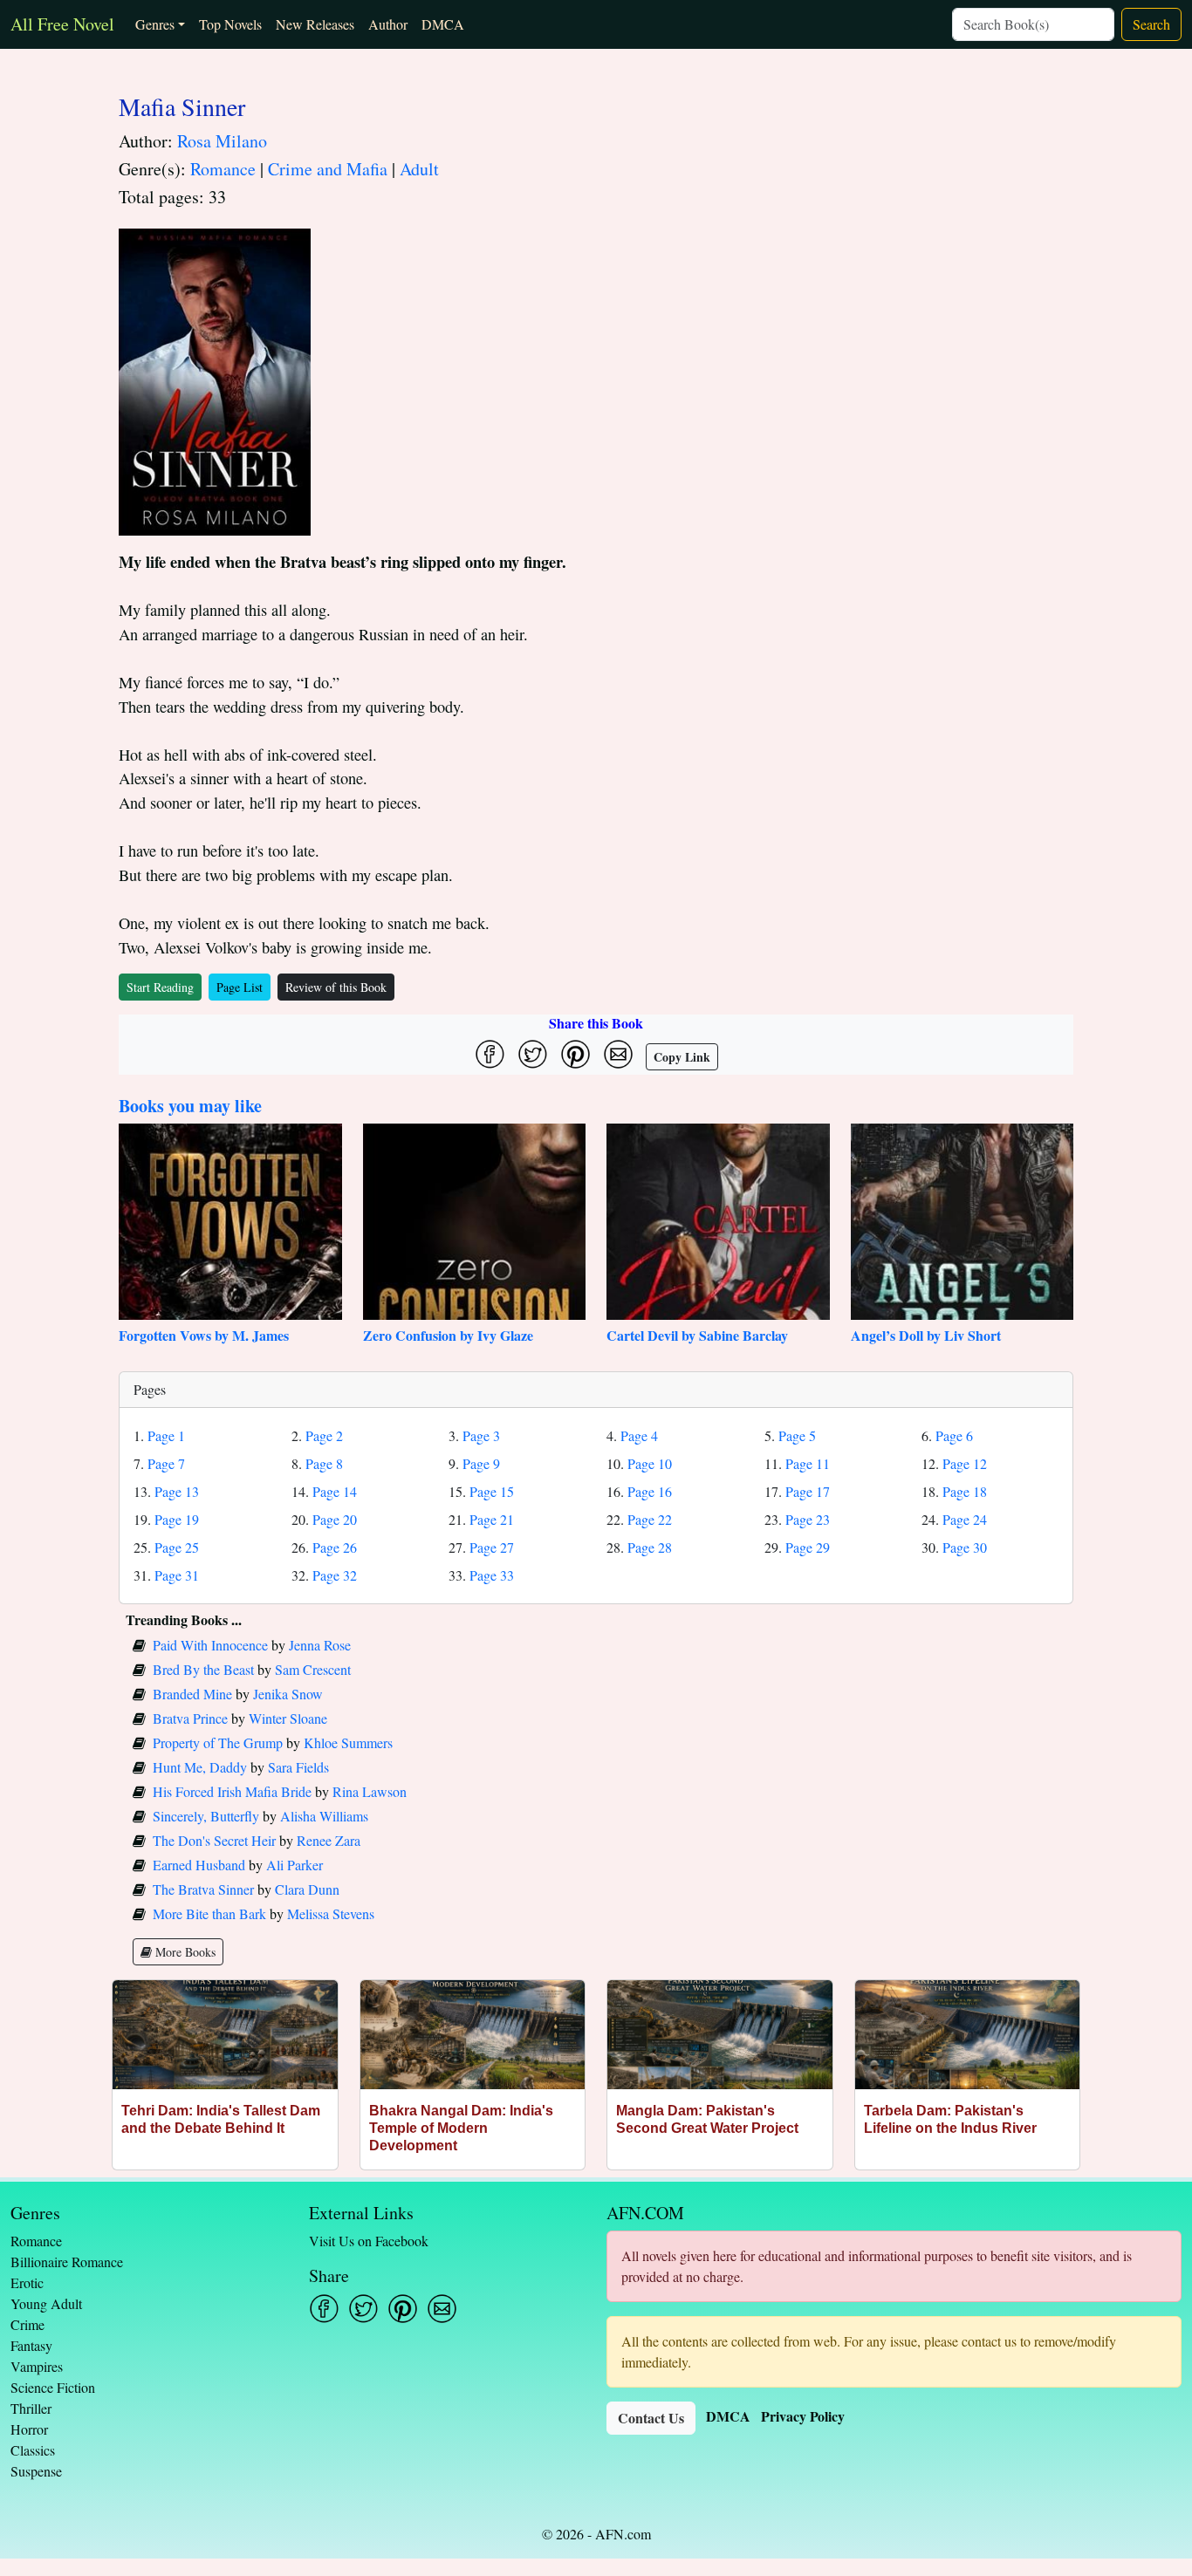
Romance (223, 169)
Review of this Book (336, 987)
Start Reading (160, 987)
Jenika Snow (288, 1694)
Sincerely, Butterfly (206, 1816)
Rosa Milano (222, 141)
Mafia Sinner (182, 106)
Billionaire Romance (67, 2262)
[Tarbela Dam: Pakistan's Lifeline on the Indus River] (968, 2035)
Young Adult (46, 2303)
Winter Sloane (288, 1718)
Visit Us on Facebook (369, 2241)
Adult (419, 169)
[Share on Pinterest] (575, 1054)
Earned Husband (199, 1865)
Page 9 (481, 1463)
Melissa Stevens (331, 1913)
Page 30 (965, 1547)
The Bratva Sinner (203, 1889)
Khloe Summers (348, 1742)
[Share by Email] (618, 1054)
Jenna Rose (320, 1645)
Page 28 (650, 1547)
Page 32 (335, 1575)
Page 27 (492, 1547)
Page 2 (324, 1435)
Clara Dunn (307, 1889)
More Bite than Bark (209, 1913)
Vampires (37, 2366)
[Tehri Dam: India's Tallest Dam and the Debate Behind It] (225, 2035)
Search (1151, 24)
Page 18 (965, 1491)
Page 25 (177, 1547)
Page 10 (650, 1463)
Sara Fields (298, 1767)
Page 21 (492, 1519)
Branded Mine (192, 1694)
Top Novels (230, 24)
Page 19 (177, 1519)
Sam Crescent (313, 1669)
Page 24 (965, 1519)
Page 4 (639, 1435)
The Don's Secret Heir (214, 1840)
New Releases (315, 24)
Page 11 (808, 1463)
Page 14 (335, 1491)
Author (388, 24)
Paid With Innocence (210, 1645)
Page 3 (481, 1435)
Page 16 (650, 1491)
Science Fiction (53, 2387)
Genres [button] (155, 24)
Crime (27, 2324)
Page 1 (166, 1435)
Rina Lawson (370, 1791)
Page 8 (324, 1463)
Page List (240, 987)
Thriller (31, 2408)
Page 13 (177, 1491)
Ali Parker (295, 1865)
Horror (29, 2429)
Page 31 (177, 1575)
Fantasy (31, 2345)
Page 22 (650, 1519)
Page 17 (808, 1491)
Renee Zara (329, 1840)
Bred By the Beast (203, 1669)
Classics (33, 2450)
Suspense (36, 2471)
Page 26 (335, 1547)
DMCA (443, 24)
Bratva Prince (190, 1718)
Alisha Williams (324, 1816)
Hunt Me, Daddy (200, 1767)
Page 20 (335, 1519)
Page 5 (797, 1435)
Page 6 (954, 1435)
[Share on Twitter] (533, 1054)
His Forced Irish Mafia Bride (232, 1791)
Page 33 (492, 1575)
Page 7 (166, 1463)
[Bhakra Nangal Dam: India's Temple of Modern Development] (473, 2035)
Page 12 (965, 1463)
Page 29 (808, 1547)
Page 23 (808, 1519)
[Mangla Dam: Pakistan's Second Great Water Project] (720, 2035)
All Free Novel (62, 24)
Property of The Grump (218, 1742)
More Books (184, 1952)
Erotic (27, 2282)
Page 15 (492, 1491)
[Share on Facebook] (490, 1054)
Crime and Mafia (328, 169)
